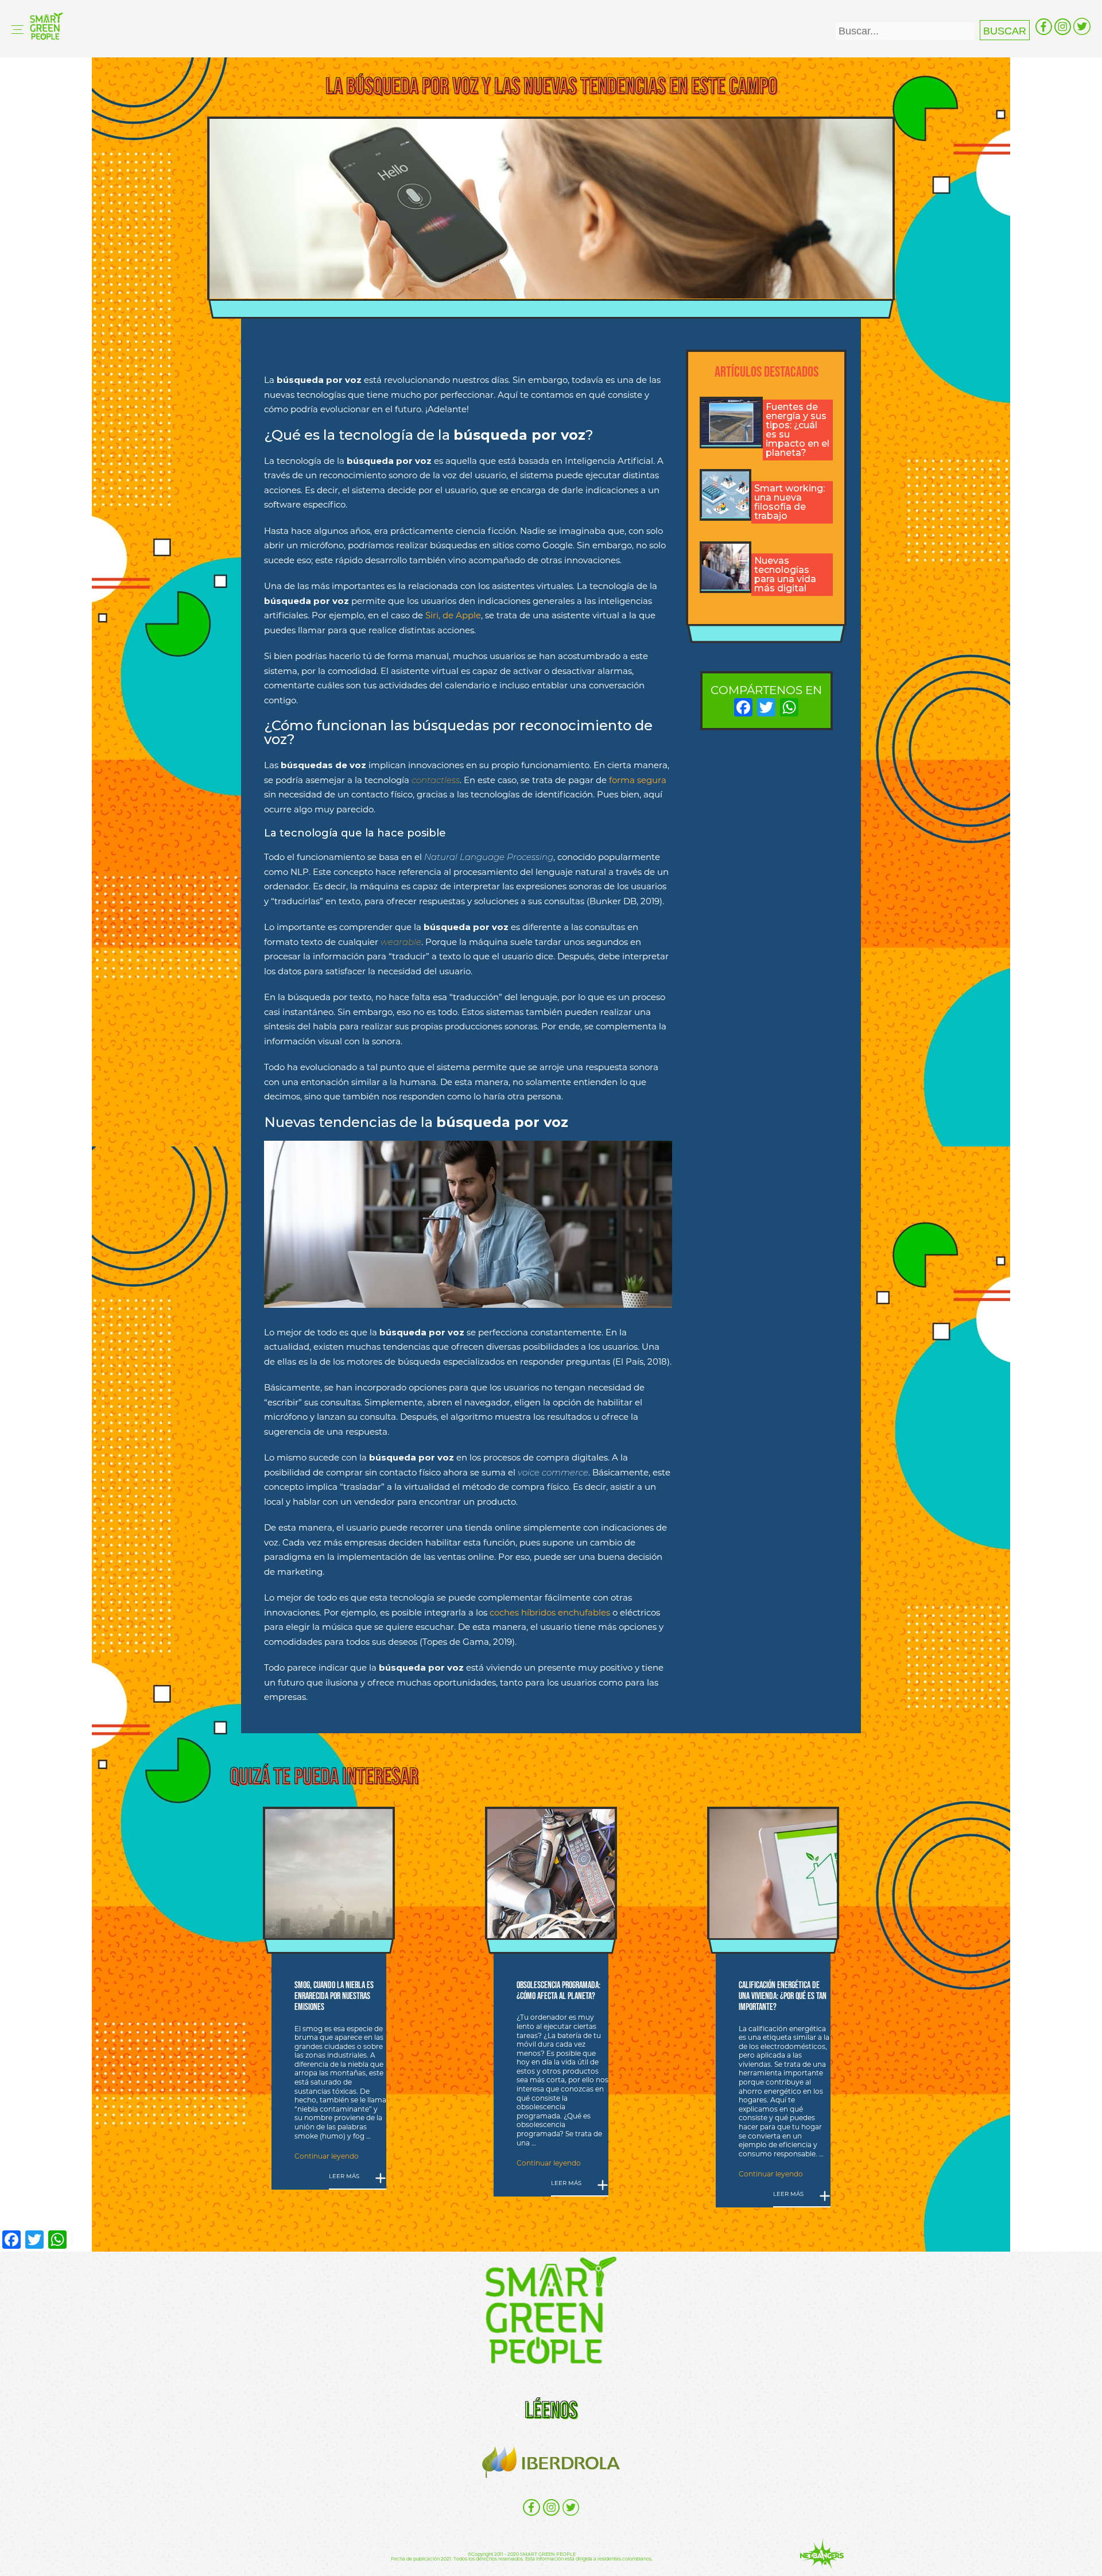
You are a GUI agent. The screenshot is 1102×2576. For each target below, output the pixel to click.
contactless (436, 780)
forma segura (638, 780)
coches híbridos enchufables (550, 1612)
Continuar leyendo (327, 2156)
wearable (401, 942)
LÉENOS (551, 2410)
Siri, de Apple (453, 615)
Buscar (1005, 31)
